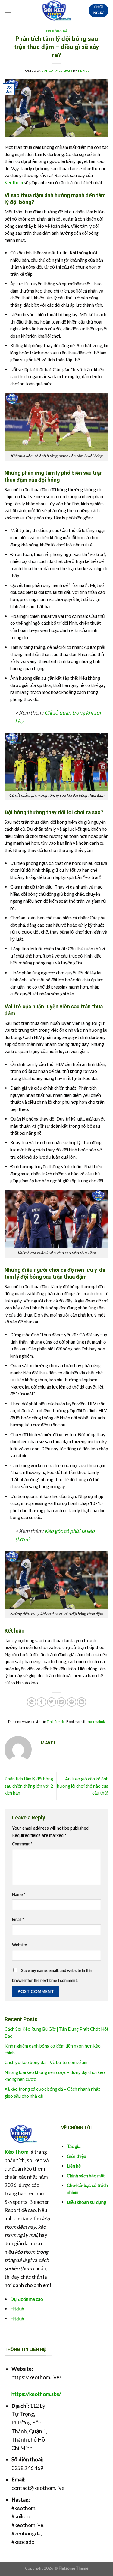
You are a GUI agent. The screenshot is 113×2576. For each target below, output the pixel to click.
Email (18, 1919)
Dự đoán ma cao (27, 2299)
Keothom (14, 182)
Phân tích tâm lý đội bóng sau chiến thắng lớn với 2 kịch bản (29, 1786)
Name (19, 1894)
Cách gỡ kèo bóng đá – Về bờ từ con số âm (46, 2062)
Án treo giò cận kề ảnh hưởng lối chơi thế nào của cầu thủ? (83, 1786)
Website (19, 1945)
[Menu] (8, 11)
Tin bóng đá (56, 31)
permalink (97, 1721)
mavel (84, 71)
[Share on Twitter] (52, 1702)
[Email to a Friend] (61, 1702)
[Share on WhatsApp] (31, 1702)
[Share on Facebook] (41, 1702)
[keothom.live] (54, 11)
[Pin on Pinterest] (71, 1702)
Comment (22, 1844)
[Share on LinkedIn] (81, 1702)
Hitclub (17, 2309)
